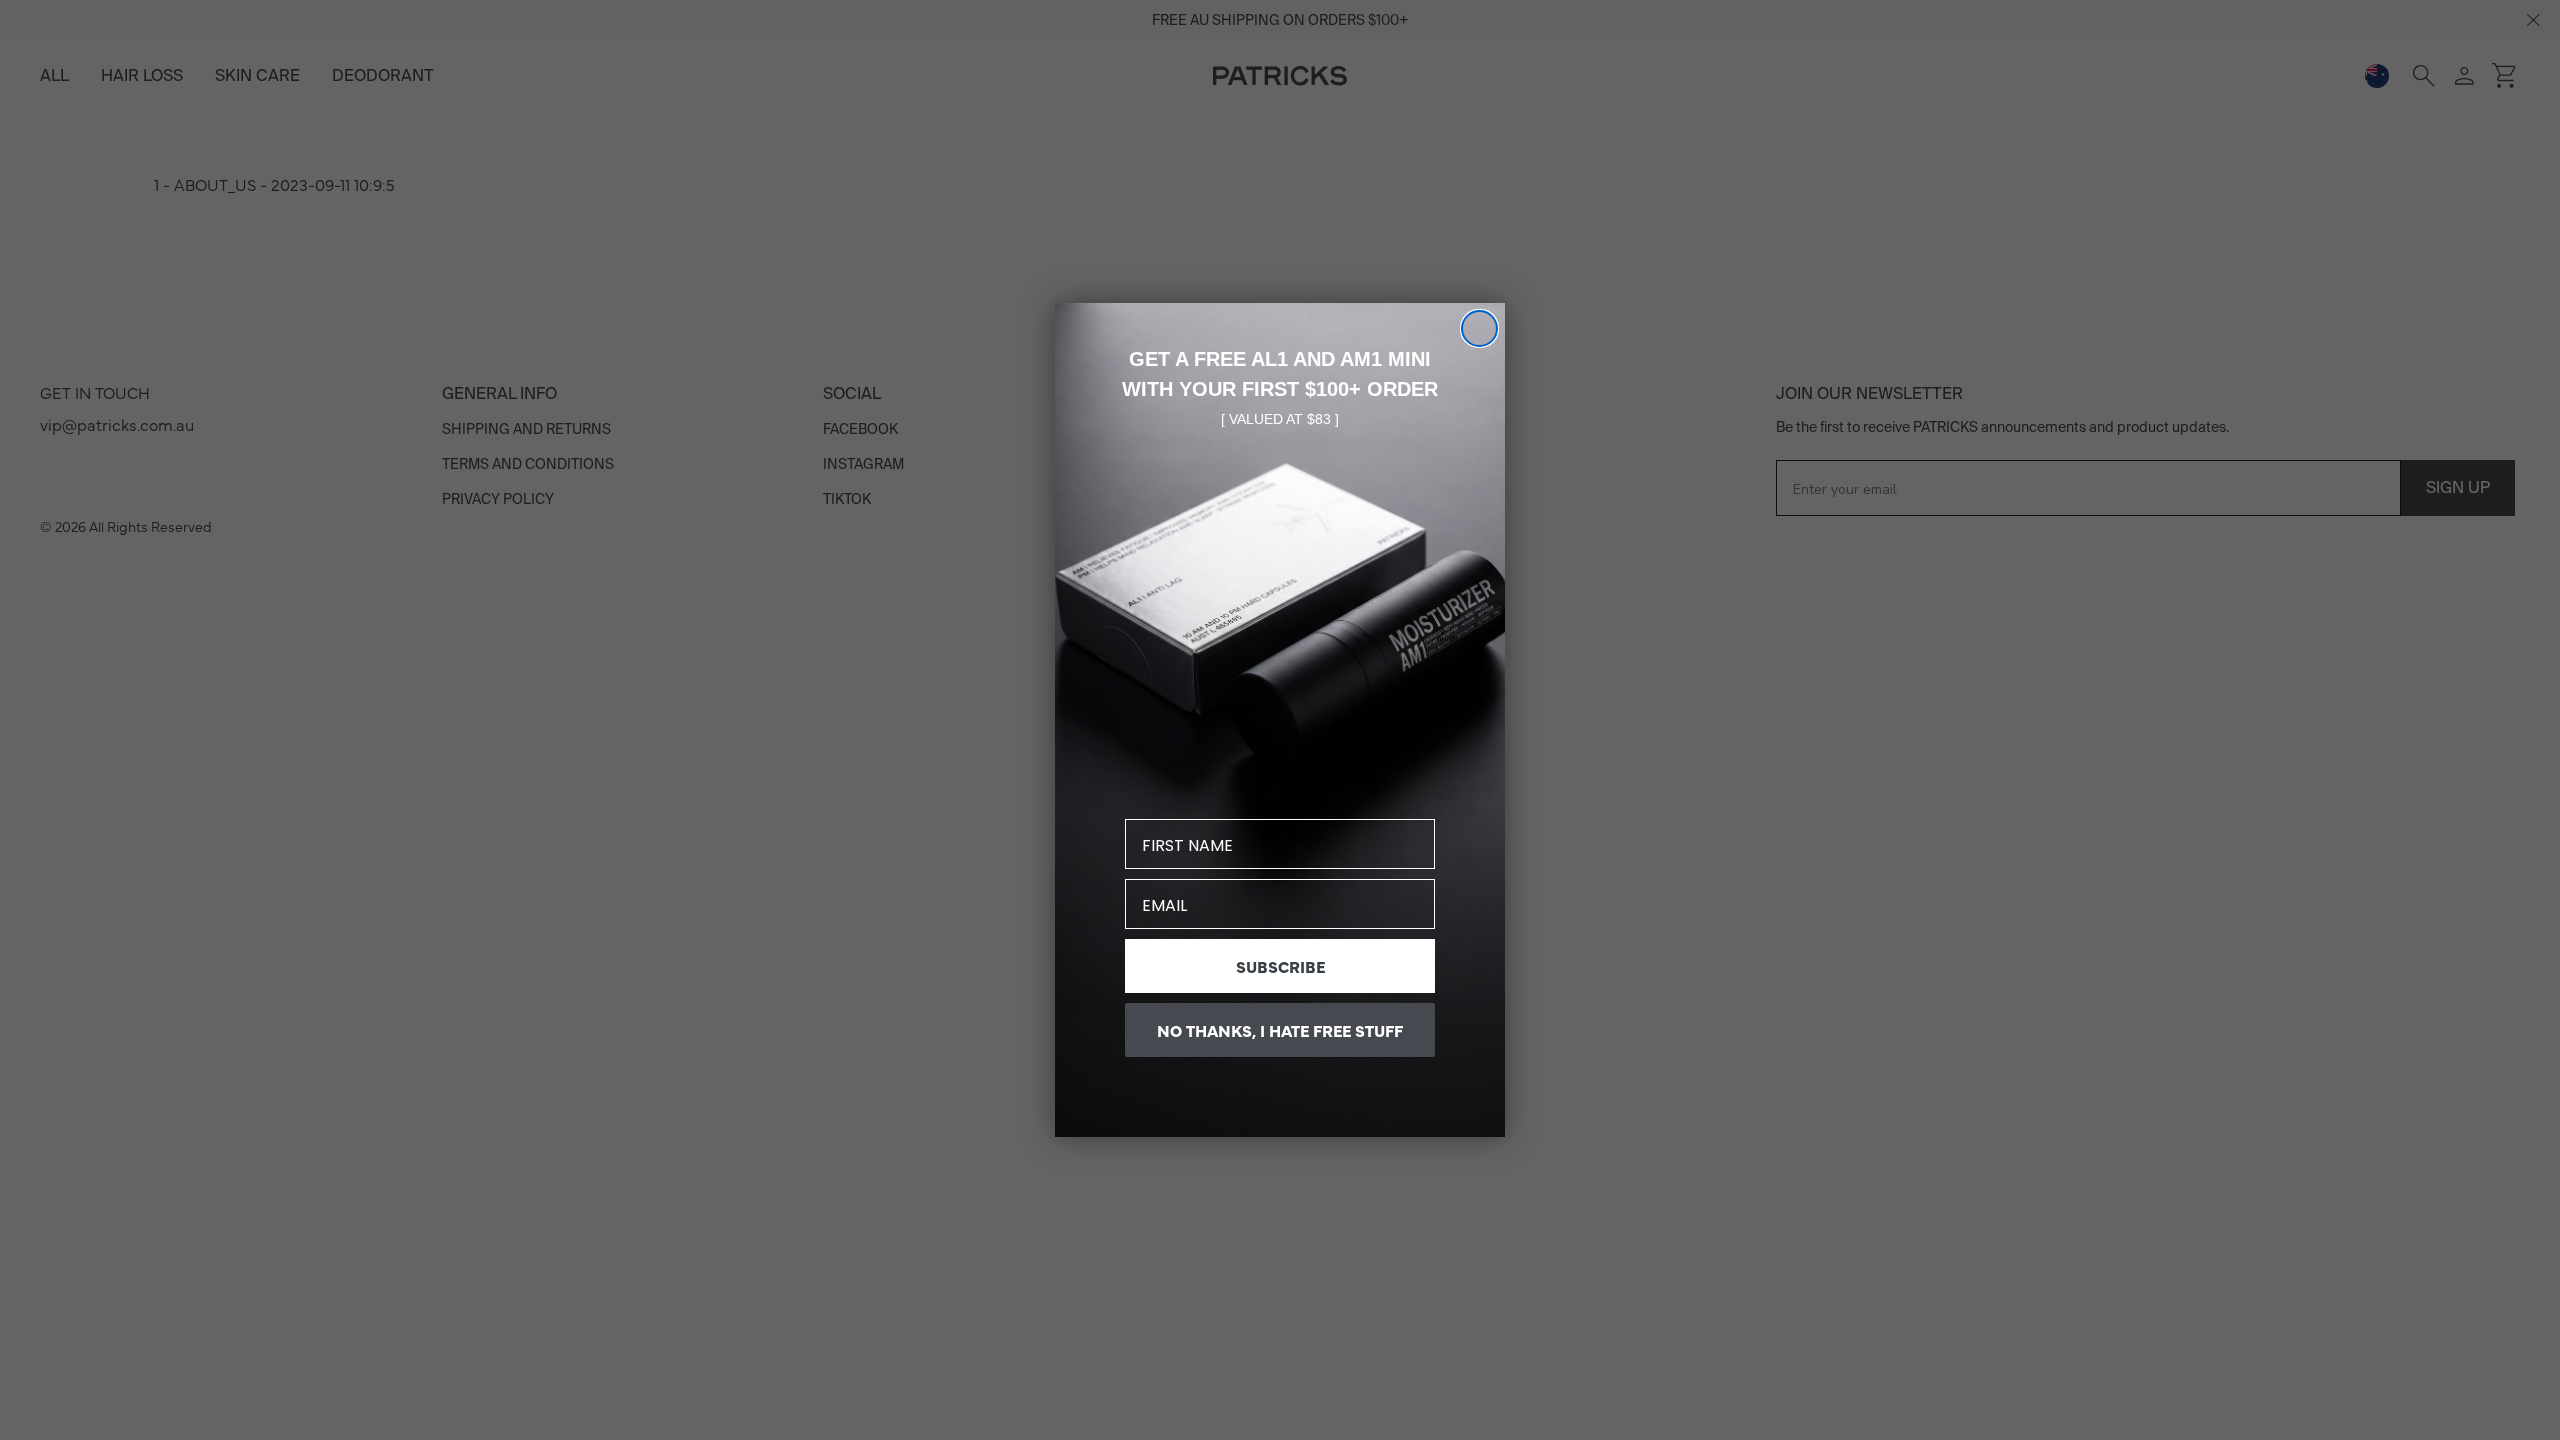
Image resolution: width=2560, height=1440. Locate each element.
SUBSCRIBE (1280, 966)
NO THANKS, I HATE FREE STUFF (1280, 1030)
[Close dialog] (1479, 328)
